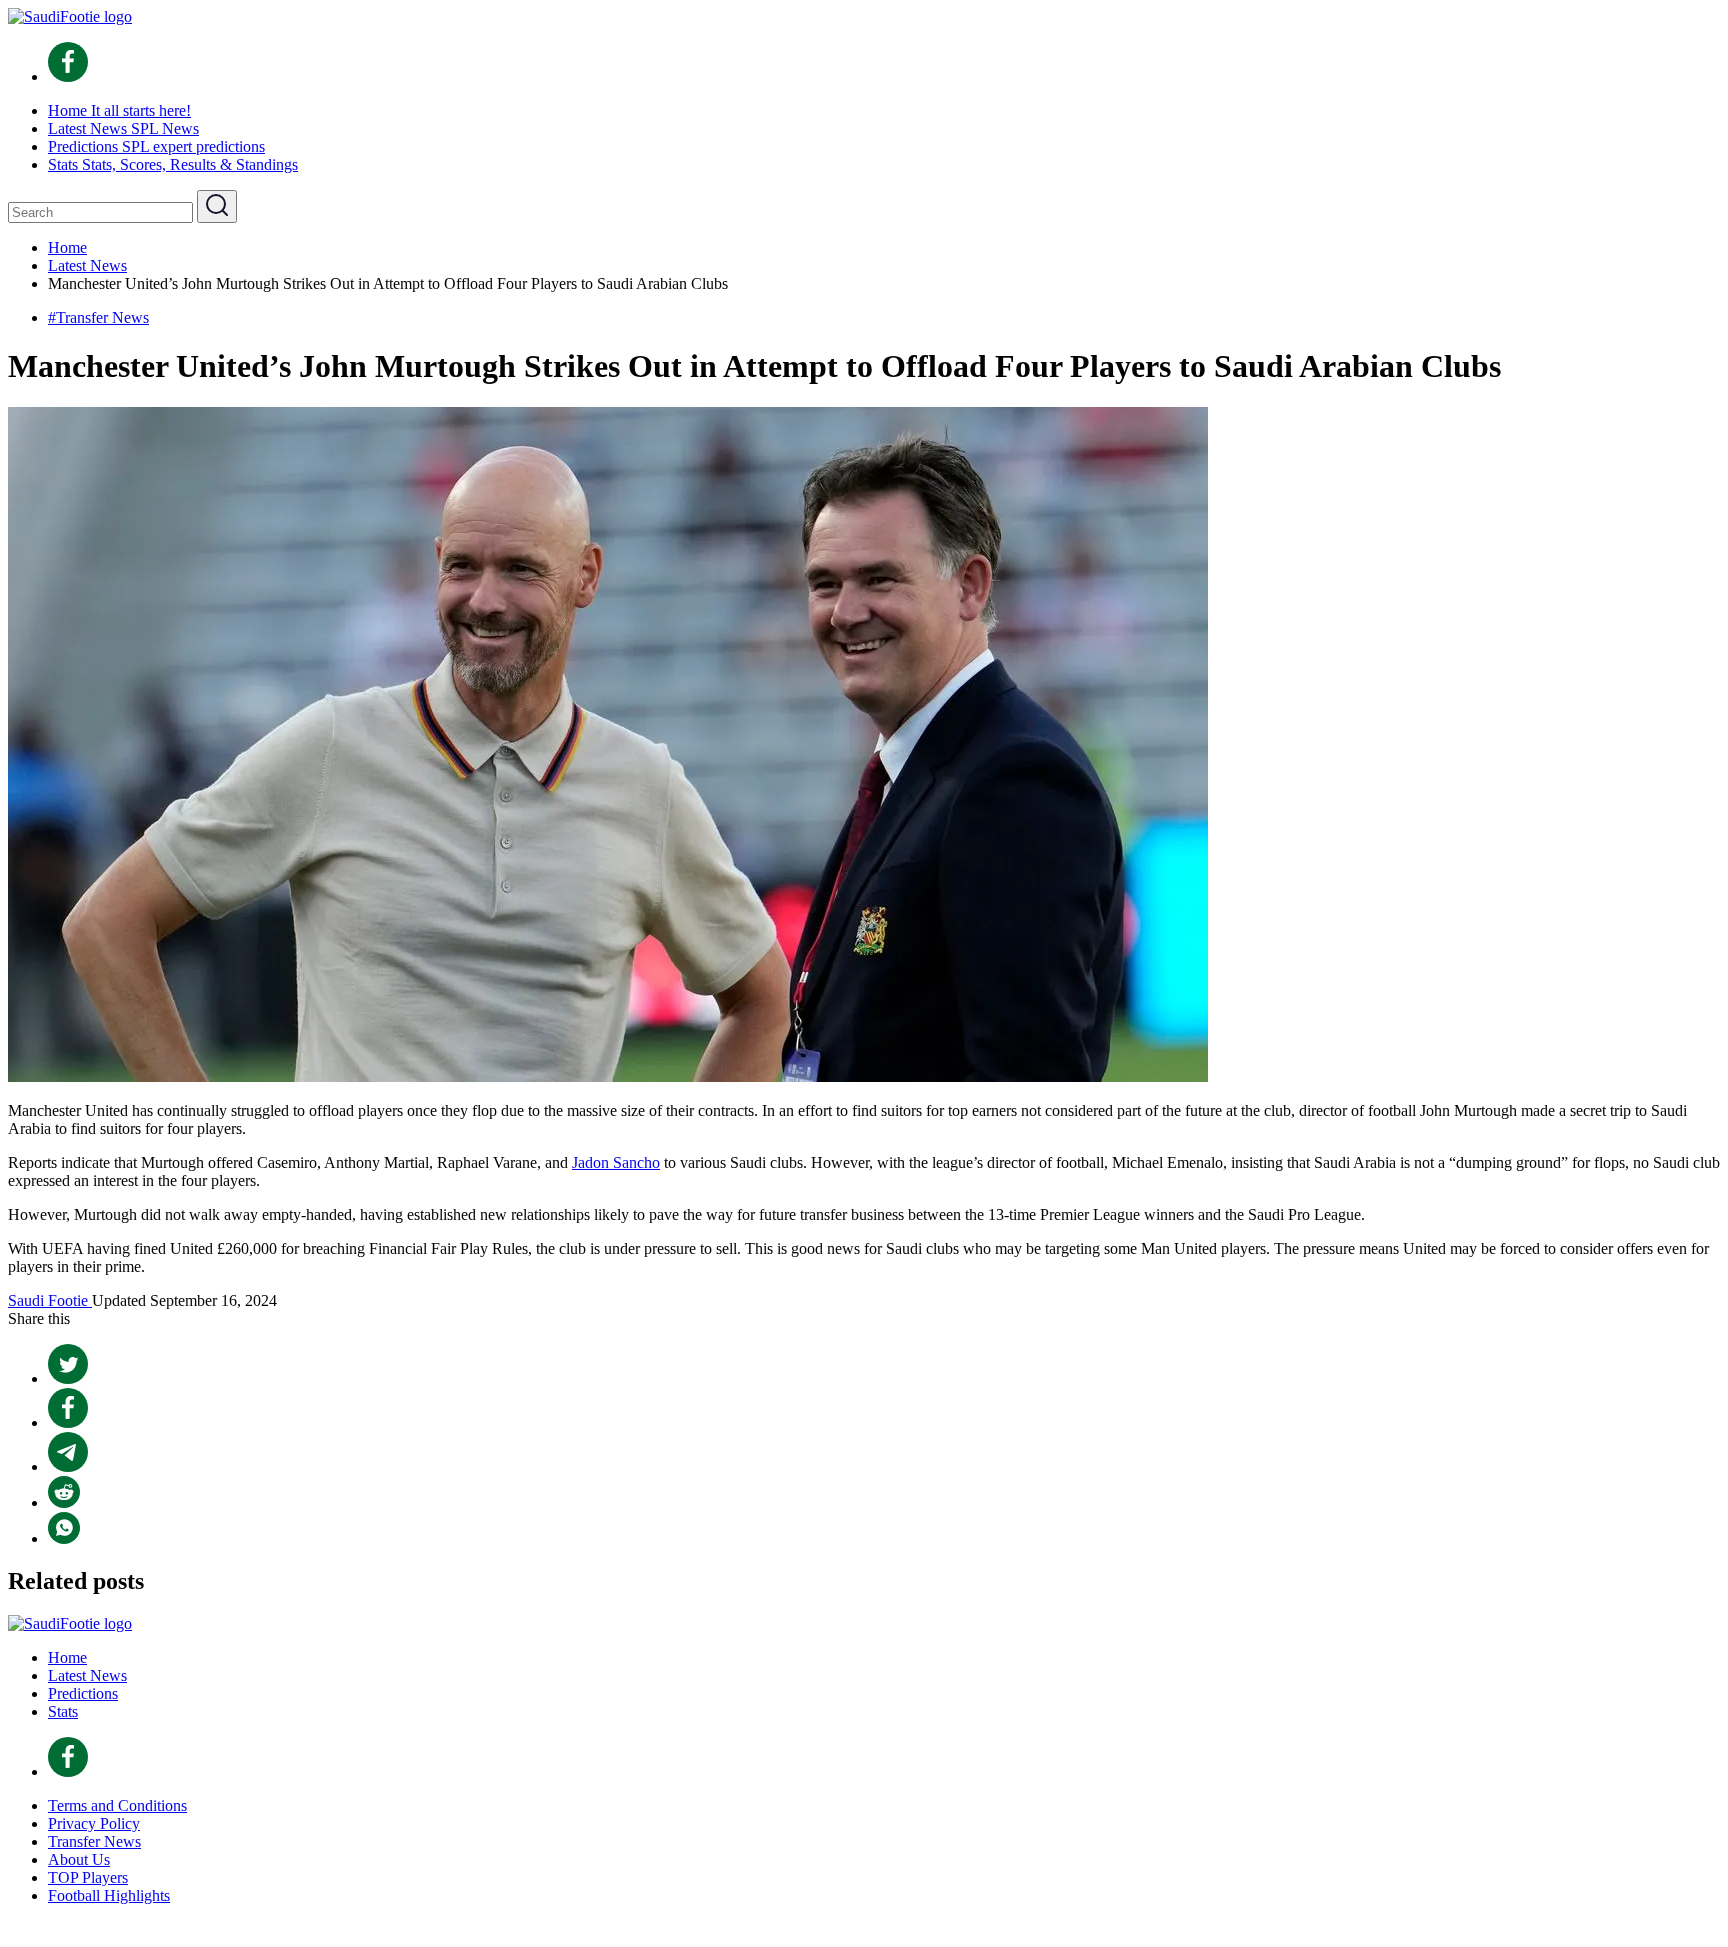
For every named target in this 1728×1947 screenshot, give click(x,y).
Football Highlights (109, 1895)
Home (67, 1657)
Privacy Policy (94, 1823)
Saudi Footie (50, 1300)
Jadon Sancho (616, 1162)
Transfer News (94, 1841)
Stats (63, 1711)
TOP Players (88, 1877)
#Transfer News (98, 317)
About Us (79, 1859)
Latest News (87, 1675)
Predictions (83, 1693)
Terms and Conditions (117, 1805)
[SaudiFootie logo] (70, 16)
